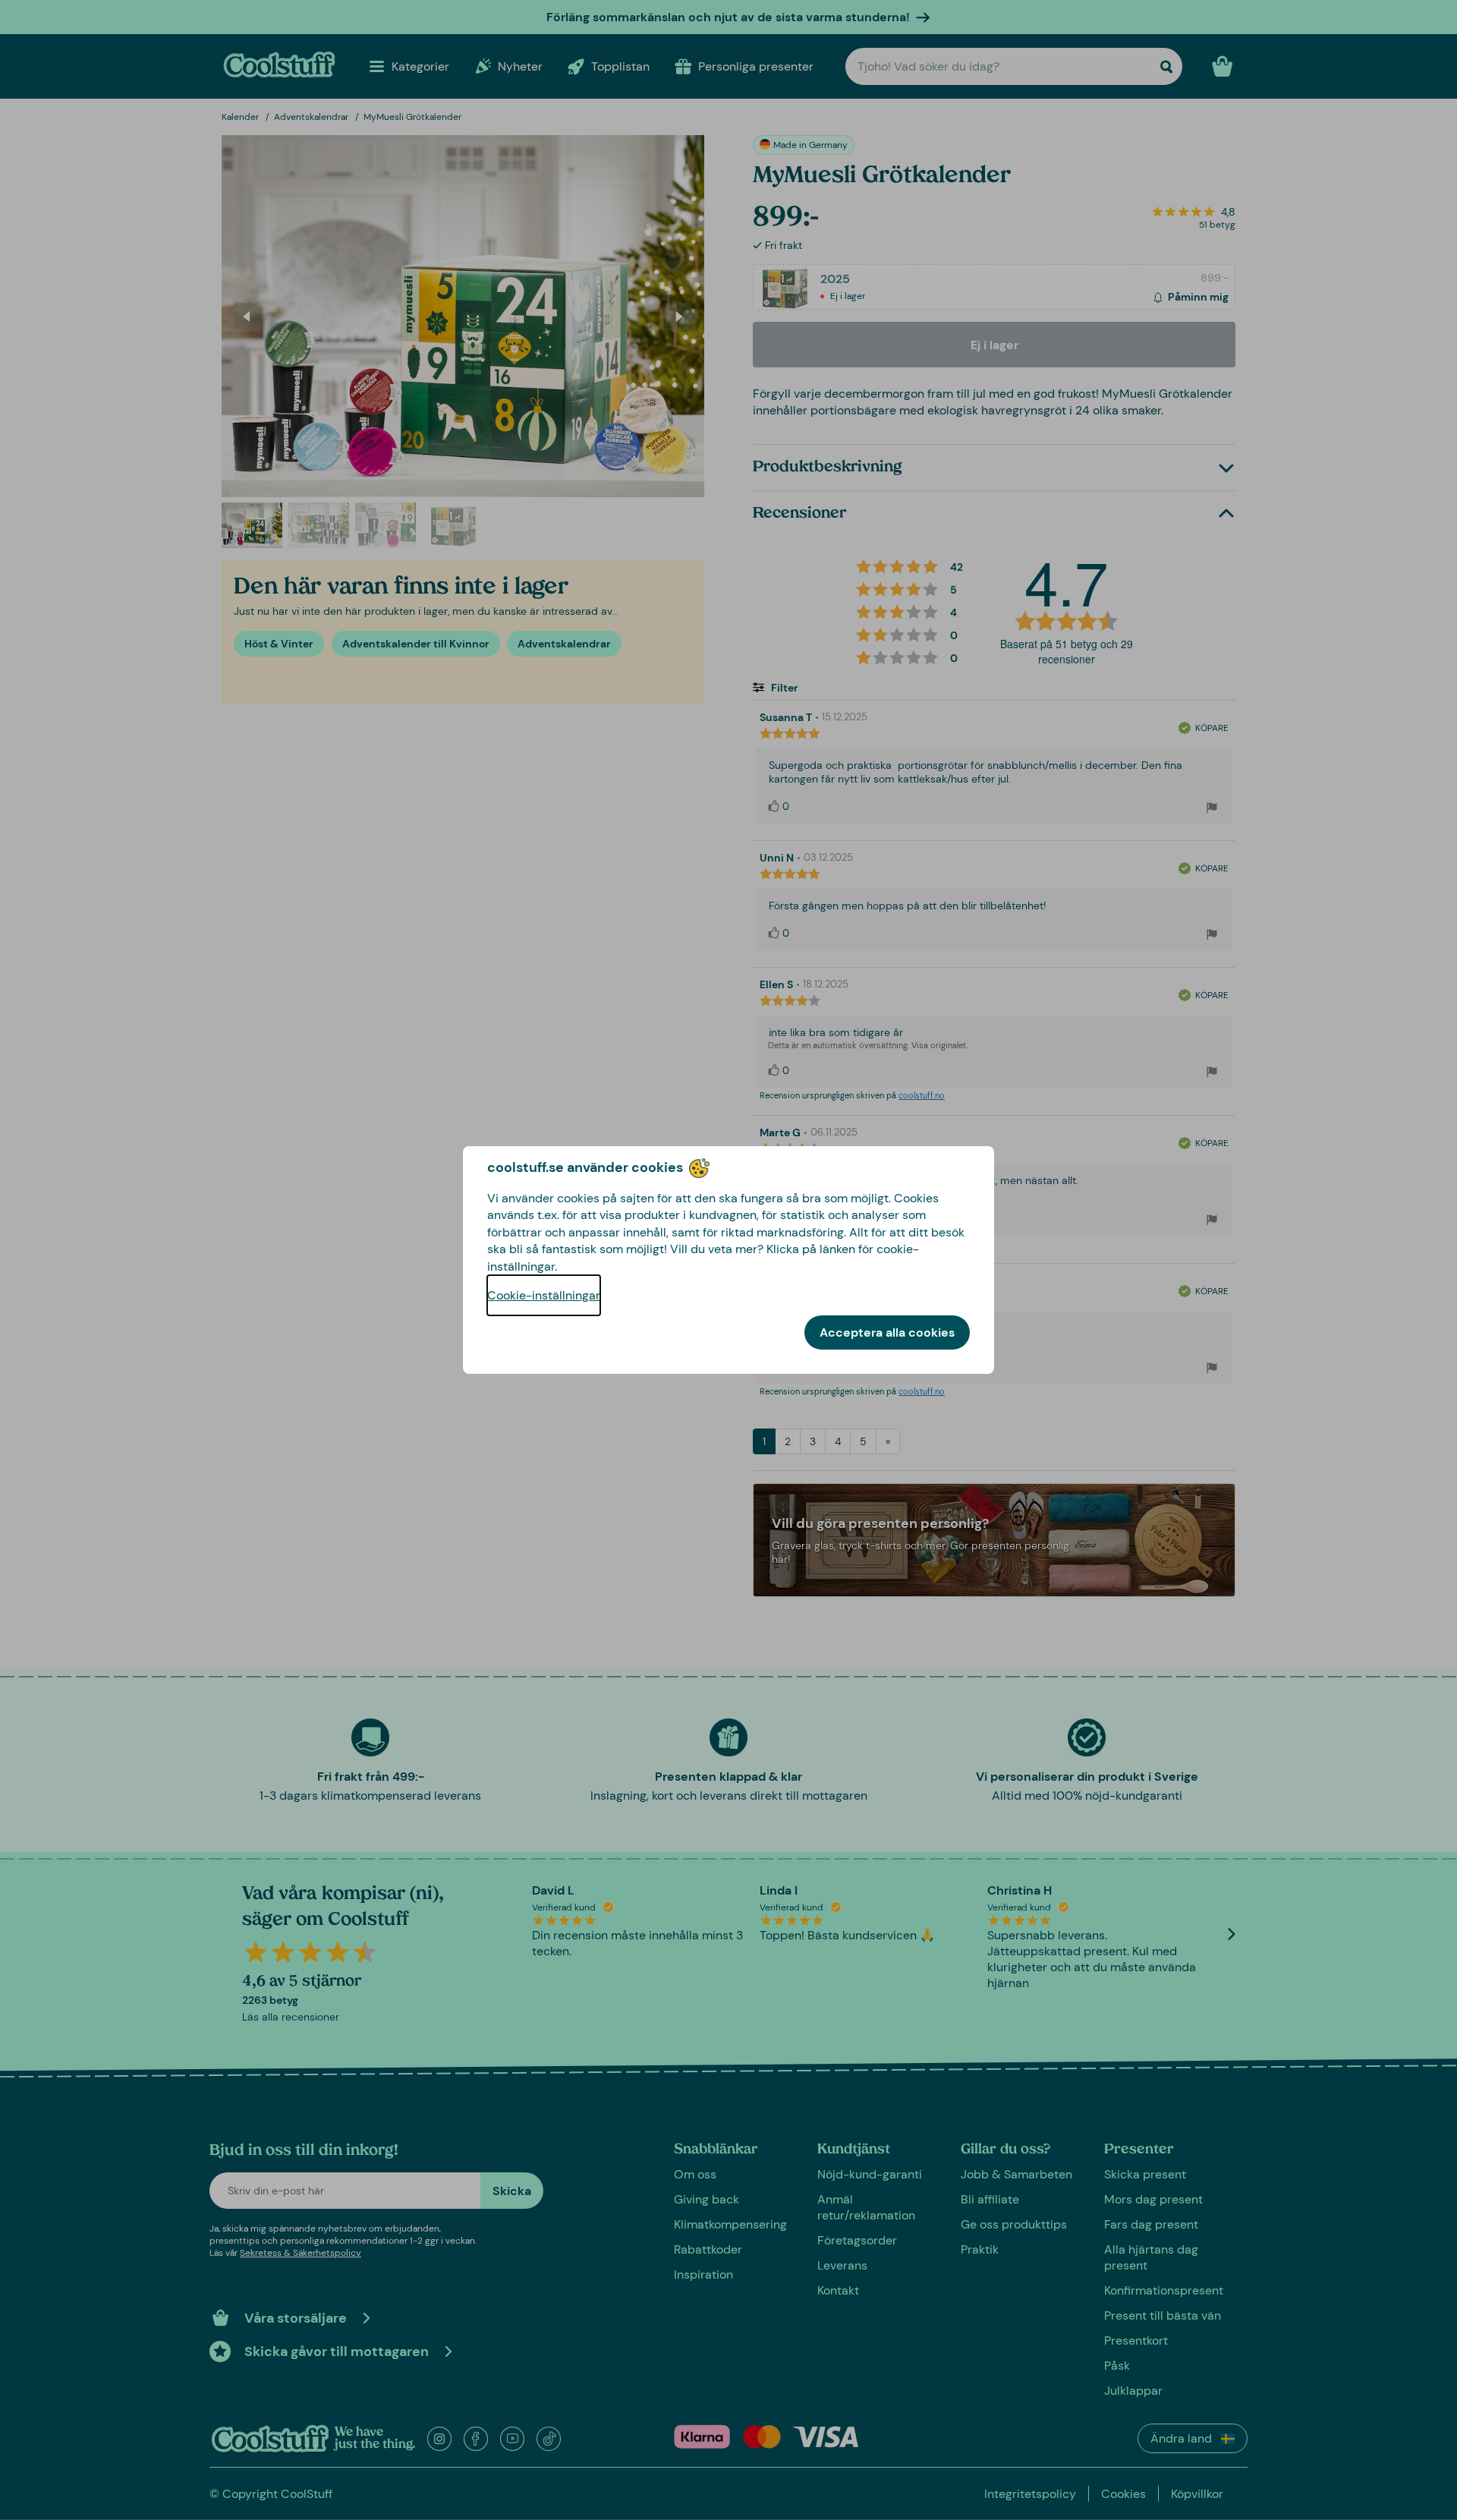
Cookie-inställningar (544, 1295)
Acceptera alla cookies (887, 1332)
